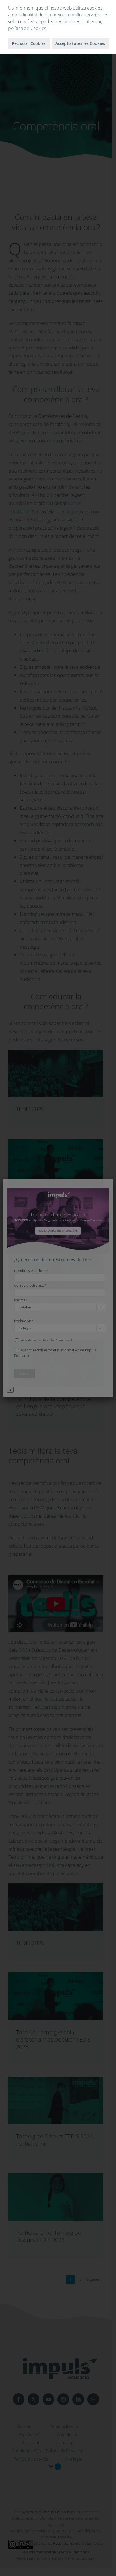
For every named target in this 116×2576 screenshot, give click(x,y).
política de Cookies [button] (27, 28)
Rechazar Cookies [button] (29, 43)
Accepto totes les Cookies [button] (80, 43)
